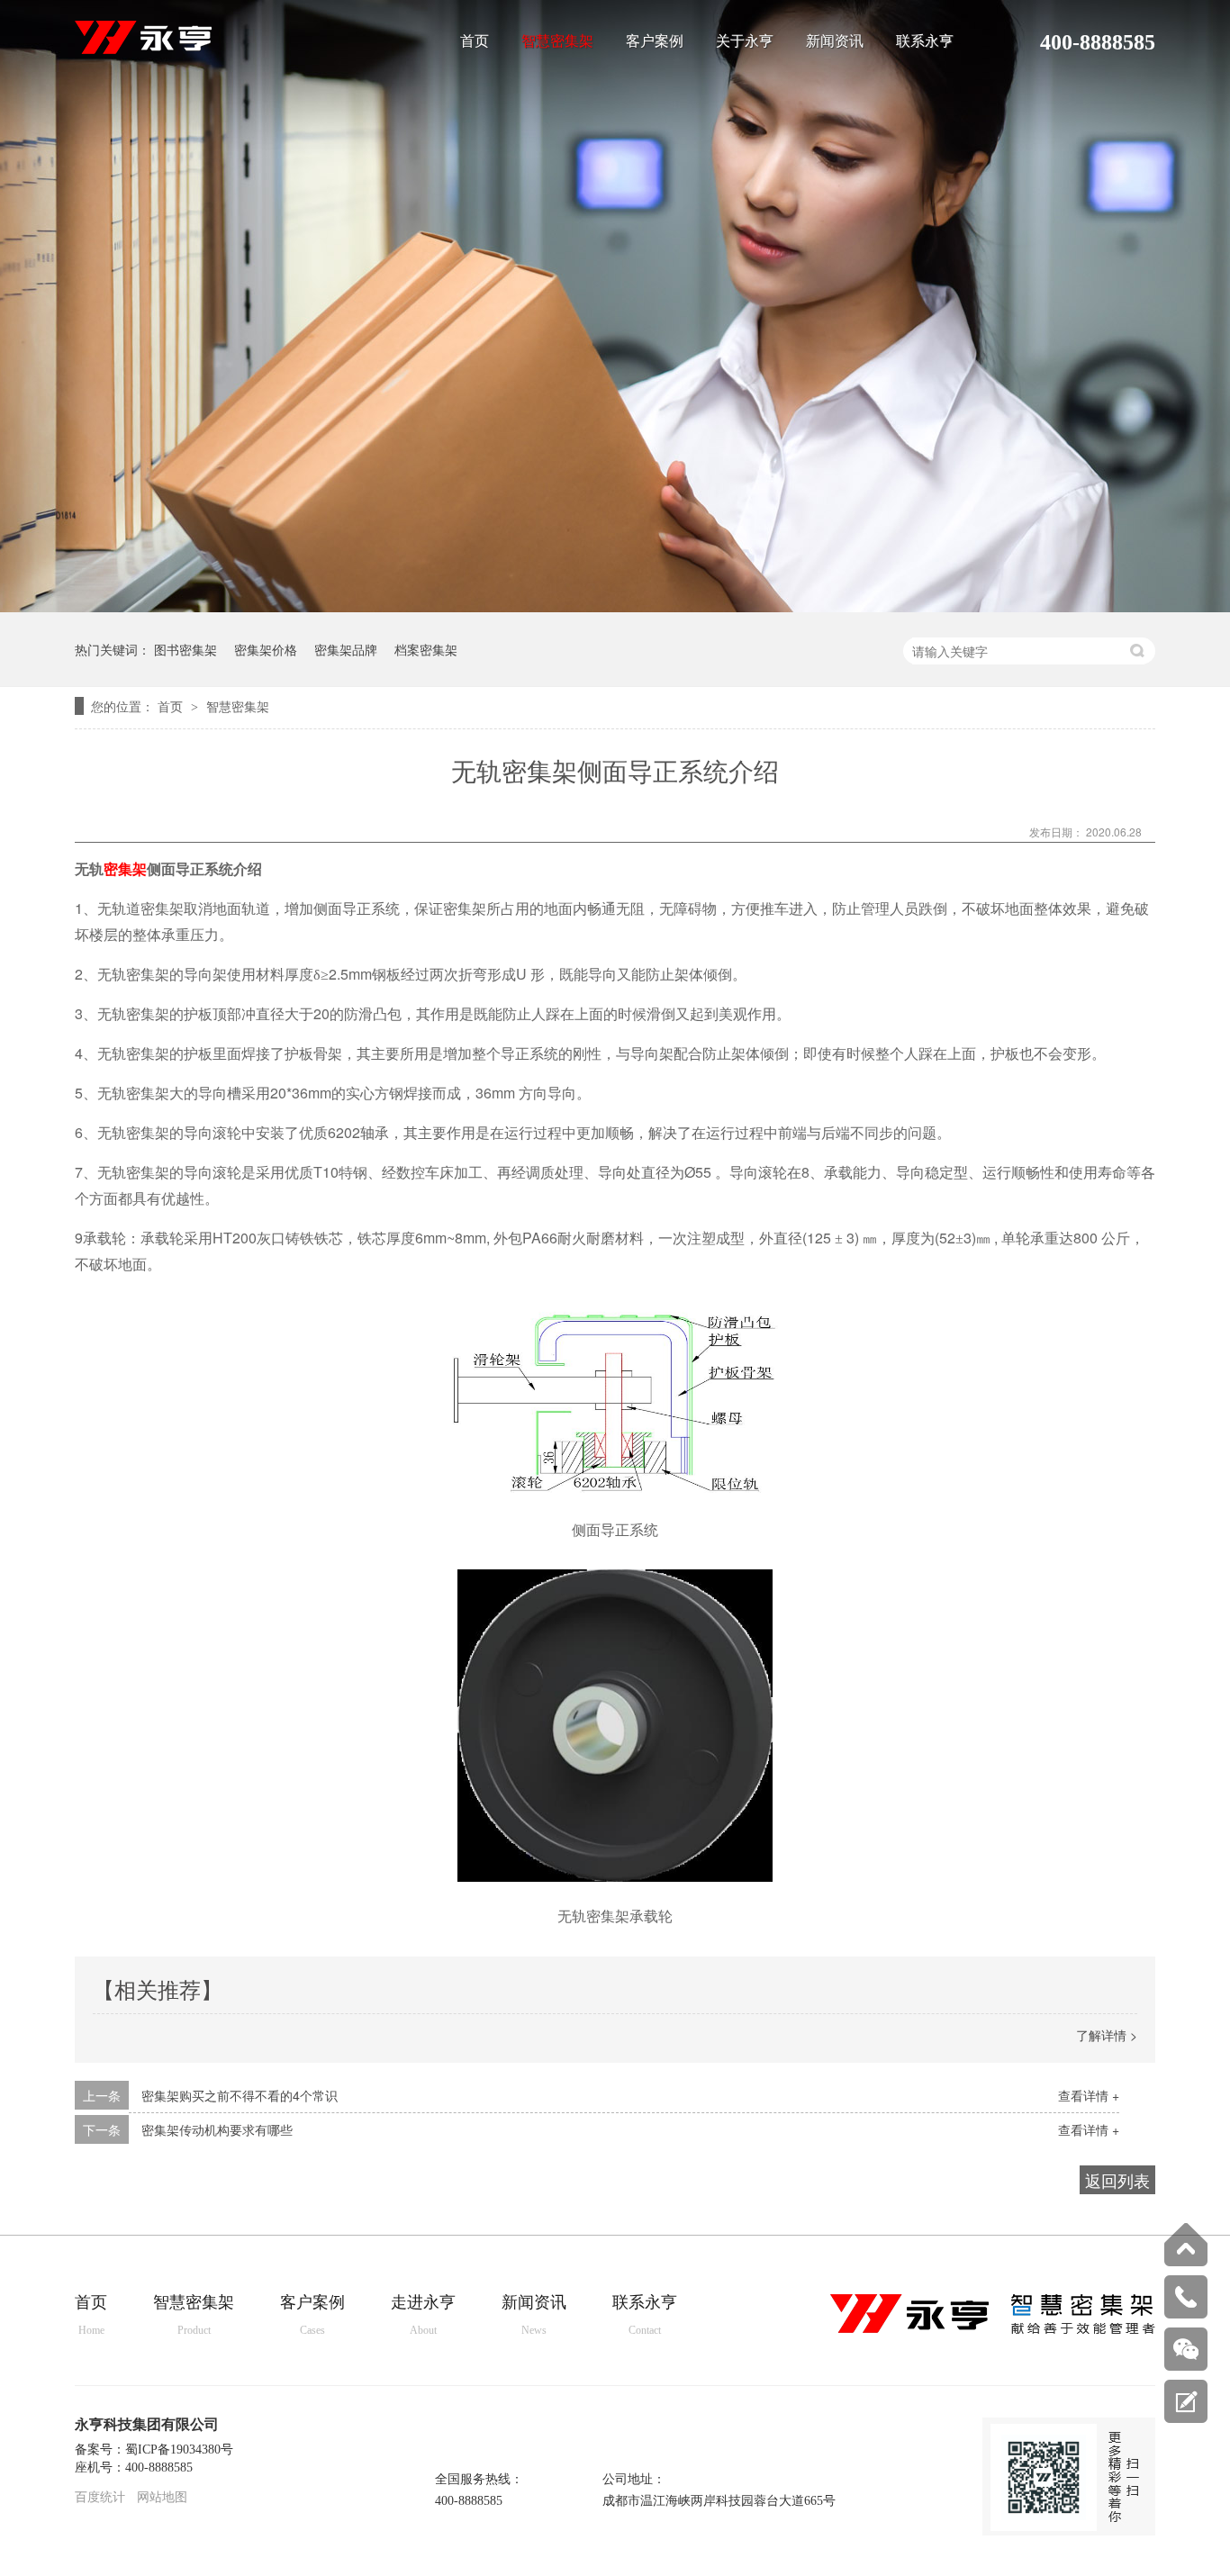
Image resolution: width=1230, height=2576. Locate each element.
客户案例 (655, 41)
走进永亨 (423, 2315)
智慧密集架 (557, 41)
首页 (475, 41)
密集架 (125, 869)
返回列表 (1117, 2180)
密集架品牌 (346, 649)
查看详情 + (1089, 2095)
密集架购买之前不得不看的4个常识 (240, 2095)
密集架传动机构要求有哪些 (217, 2129)
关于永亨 (745, 41)
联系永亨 (925, 41)
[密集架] (143, 49)
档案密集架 (426, 649)
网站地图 (162, 2497)
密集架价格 (266, 649)
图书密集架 (185, 649)
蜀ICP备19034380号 (179, 2449)
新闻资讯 (835, 41)
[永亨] (993, 2330)
